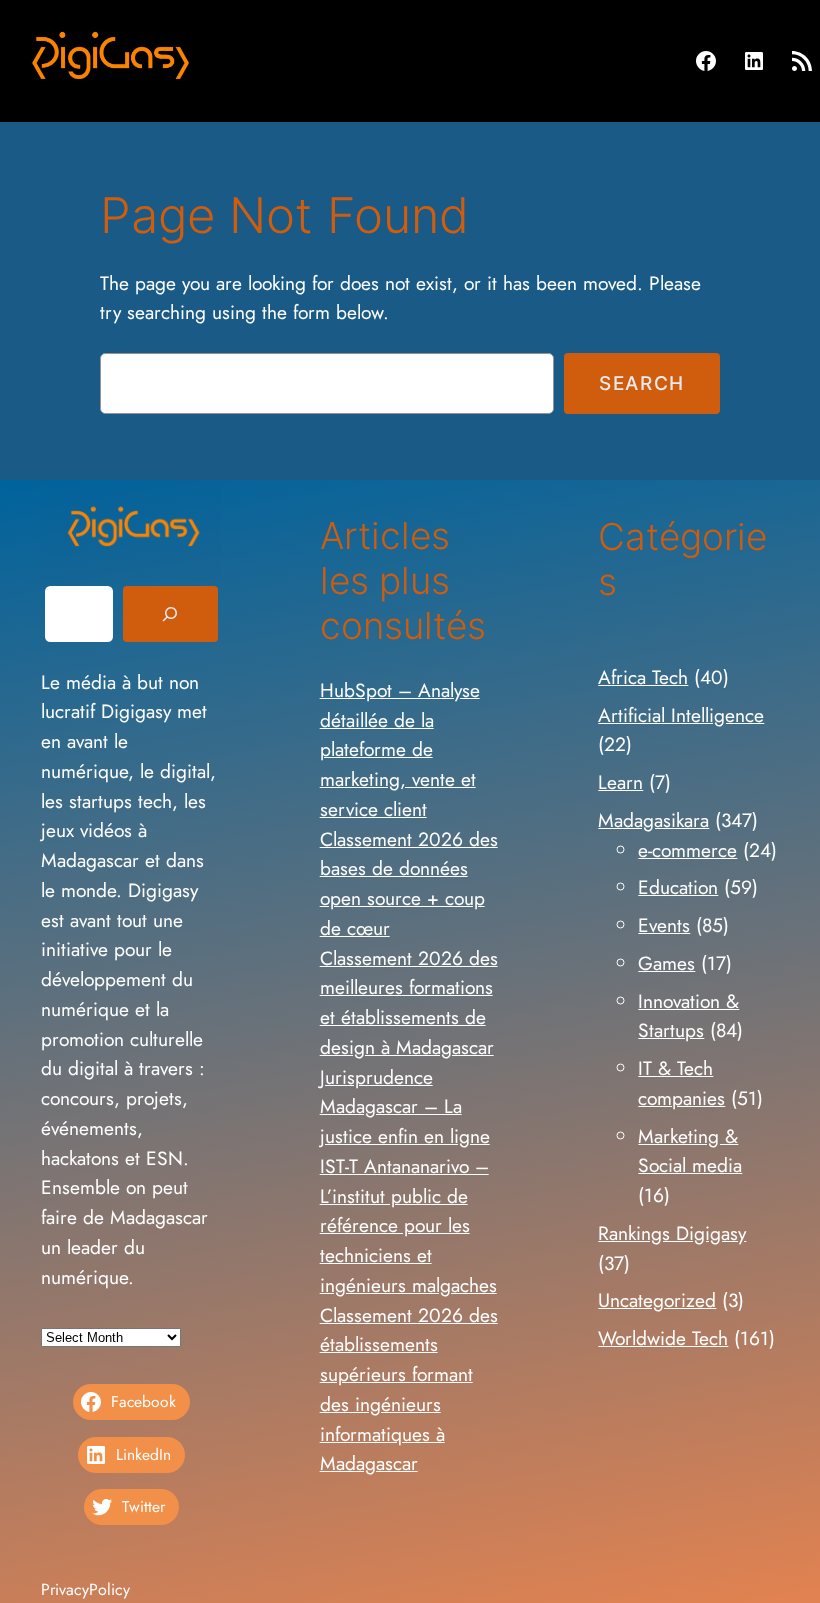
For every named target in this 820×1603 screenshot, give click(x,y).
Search (642, 383)
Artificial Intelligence (681, 715)
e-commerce (687, 850)
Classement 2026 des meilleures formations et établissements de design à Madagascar (409, 1002)
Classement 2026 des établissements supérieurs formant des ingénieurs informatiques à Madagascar (409, 1389)
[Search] (170, 614)
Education (678, 887)
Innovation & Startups (688, 1016)
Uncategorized (657, 1300)
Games (666, 963)
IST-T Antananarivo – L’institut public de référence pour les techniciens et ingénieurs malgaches (408, 1225)
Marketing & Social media (690, 1151)
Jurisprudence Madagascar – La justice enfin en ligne (405, 1107)
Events (664, 925)
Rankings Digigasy (672, 1233)
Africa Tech (643, 677)
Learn (620, 782)
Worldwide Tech (663, 1338)
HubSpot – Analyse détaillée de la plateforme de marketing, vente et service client (400, 749)
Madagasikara (653, 820)
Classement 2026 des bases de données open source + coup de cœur (409, 883)
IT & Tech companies (681, 1083)
